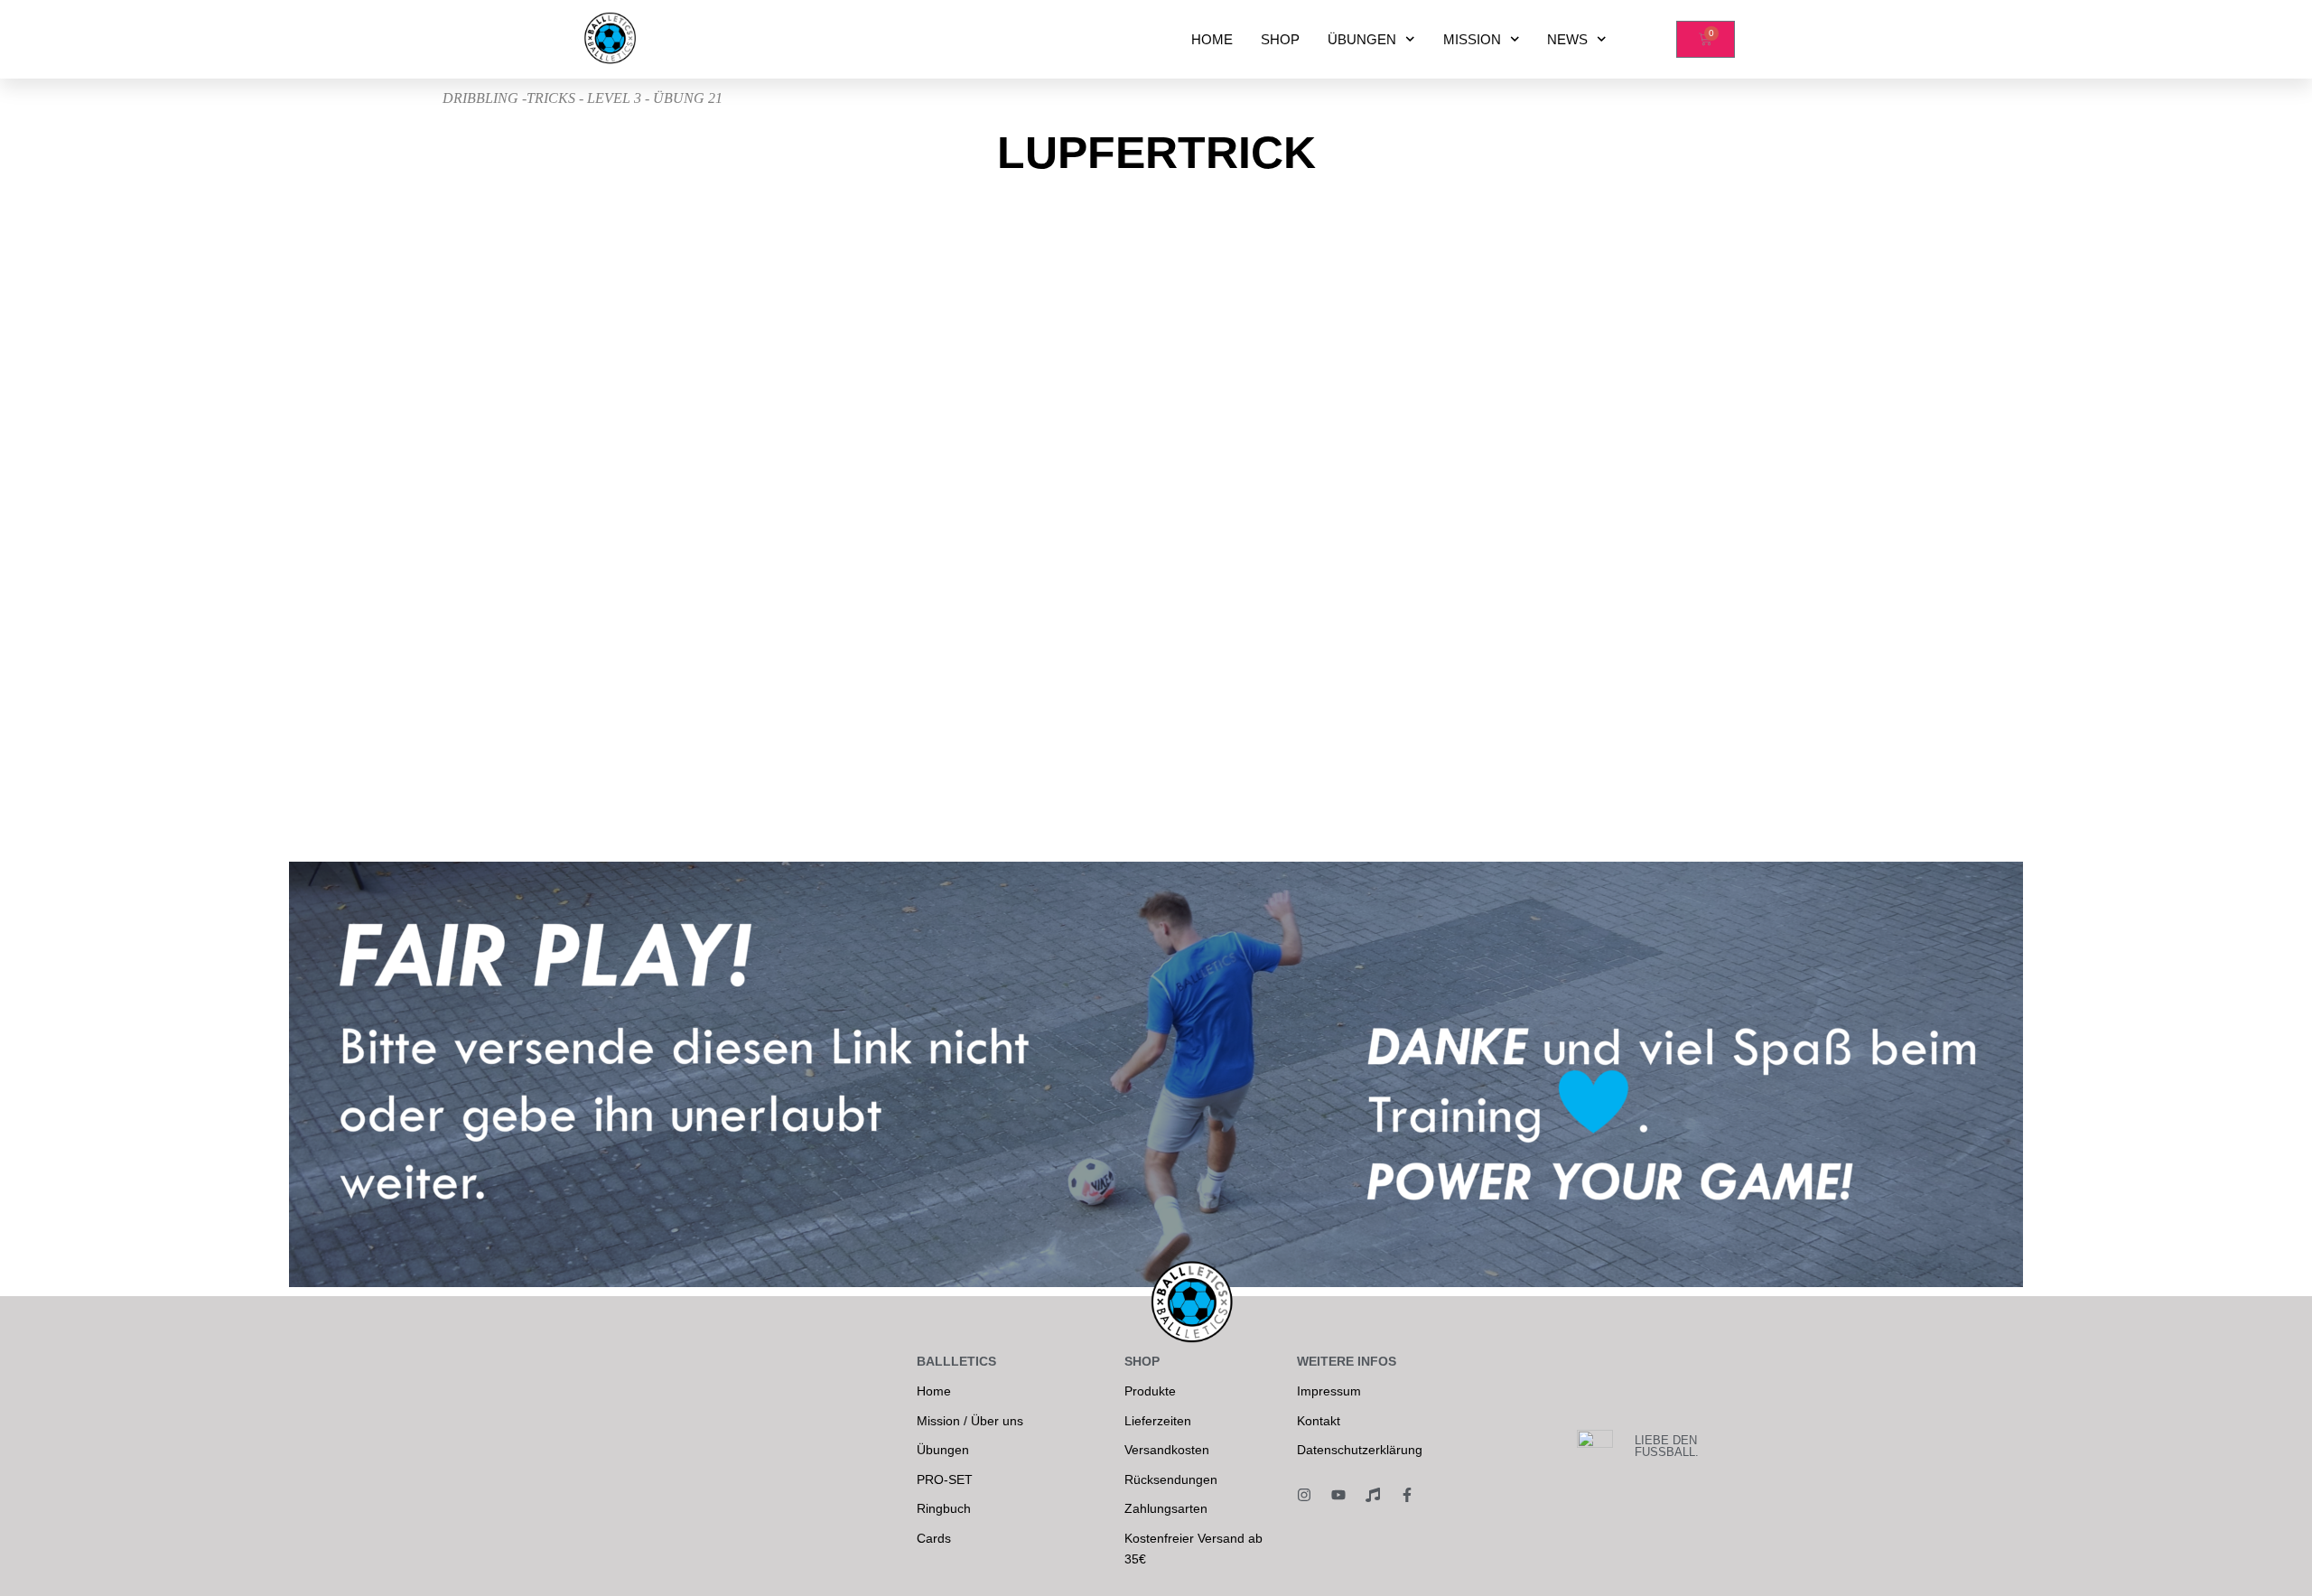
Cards (934, 1538)
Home (934, 1391)
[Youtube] (1338, 1495)
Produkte (1150, 1391)
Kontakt (1319, 1421)
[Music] (1373, 1495)
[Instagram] (1304, 1495)
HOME (1212, 39)
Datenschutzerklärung (1360, 1450)
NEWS (1567, 39)
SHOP (1280, 39)
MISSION (1472, 39)
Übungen (943, 1450)
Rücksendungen (1171, 1479)
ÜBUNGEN (1362, 39)
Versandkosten (1167, 1450)
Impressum (1329, 1391)
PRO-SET (945, 1479)
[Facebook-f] (1407, 1495)
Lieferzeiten (1158, 1421)
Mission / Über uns (970, 1421)
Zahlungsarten (1166, 1508)
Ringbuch (944, 1508)
